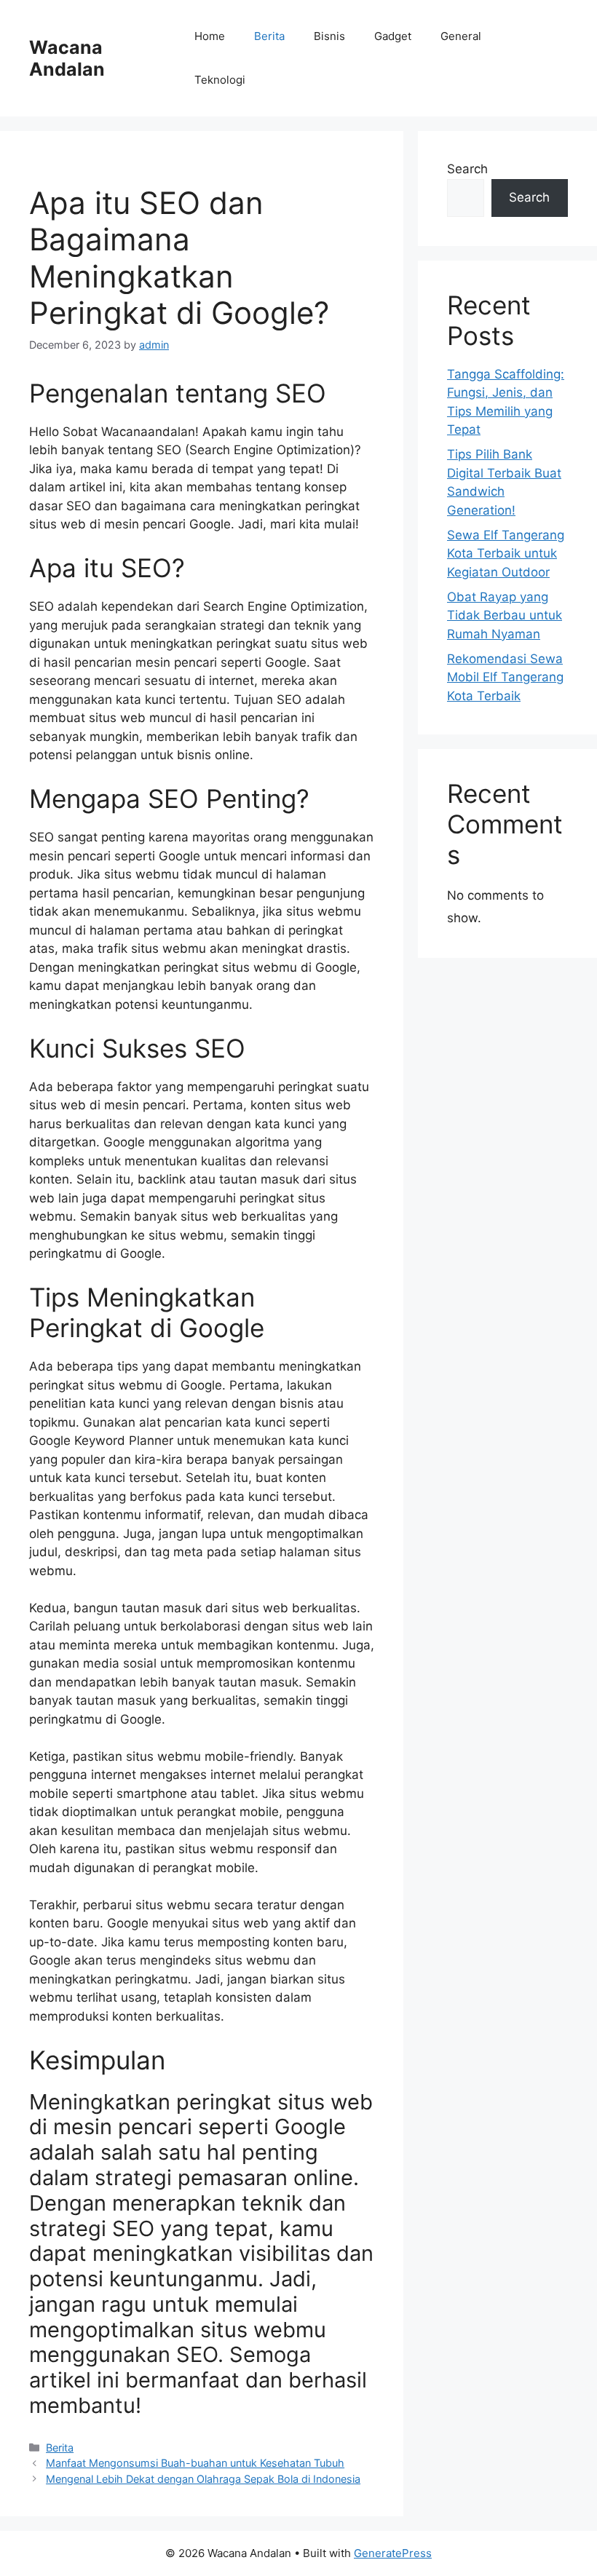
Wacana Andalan (67, 58)
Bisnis (329, 36)
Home (210, 36)
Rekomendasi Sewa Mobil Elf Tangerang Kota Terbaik (505, 677)
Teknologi (220, 80)
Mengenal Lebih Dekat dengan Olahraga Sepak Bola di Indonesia (203, 2479)
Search (467, 169)
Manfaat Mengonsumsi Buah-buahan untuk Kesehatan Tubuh (195, 2463)
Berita (269, 36)
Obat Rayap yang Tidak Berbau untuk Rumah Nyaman (505, 615)
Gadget (393, 36)
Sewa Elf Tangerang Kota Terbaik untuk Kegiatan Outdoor (506, 554)
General (461, 36)
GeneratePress (393, 2553)
